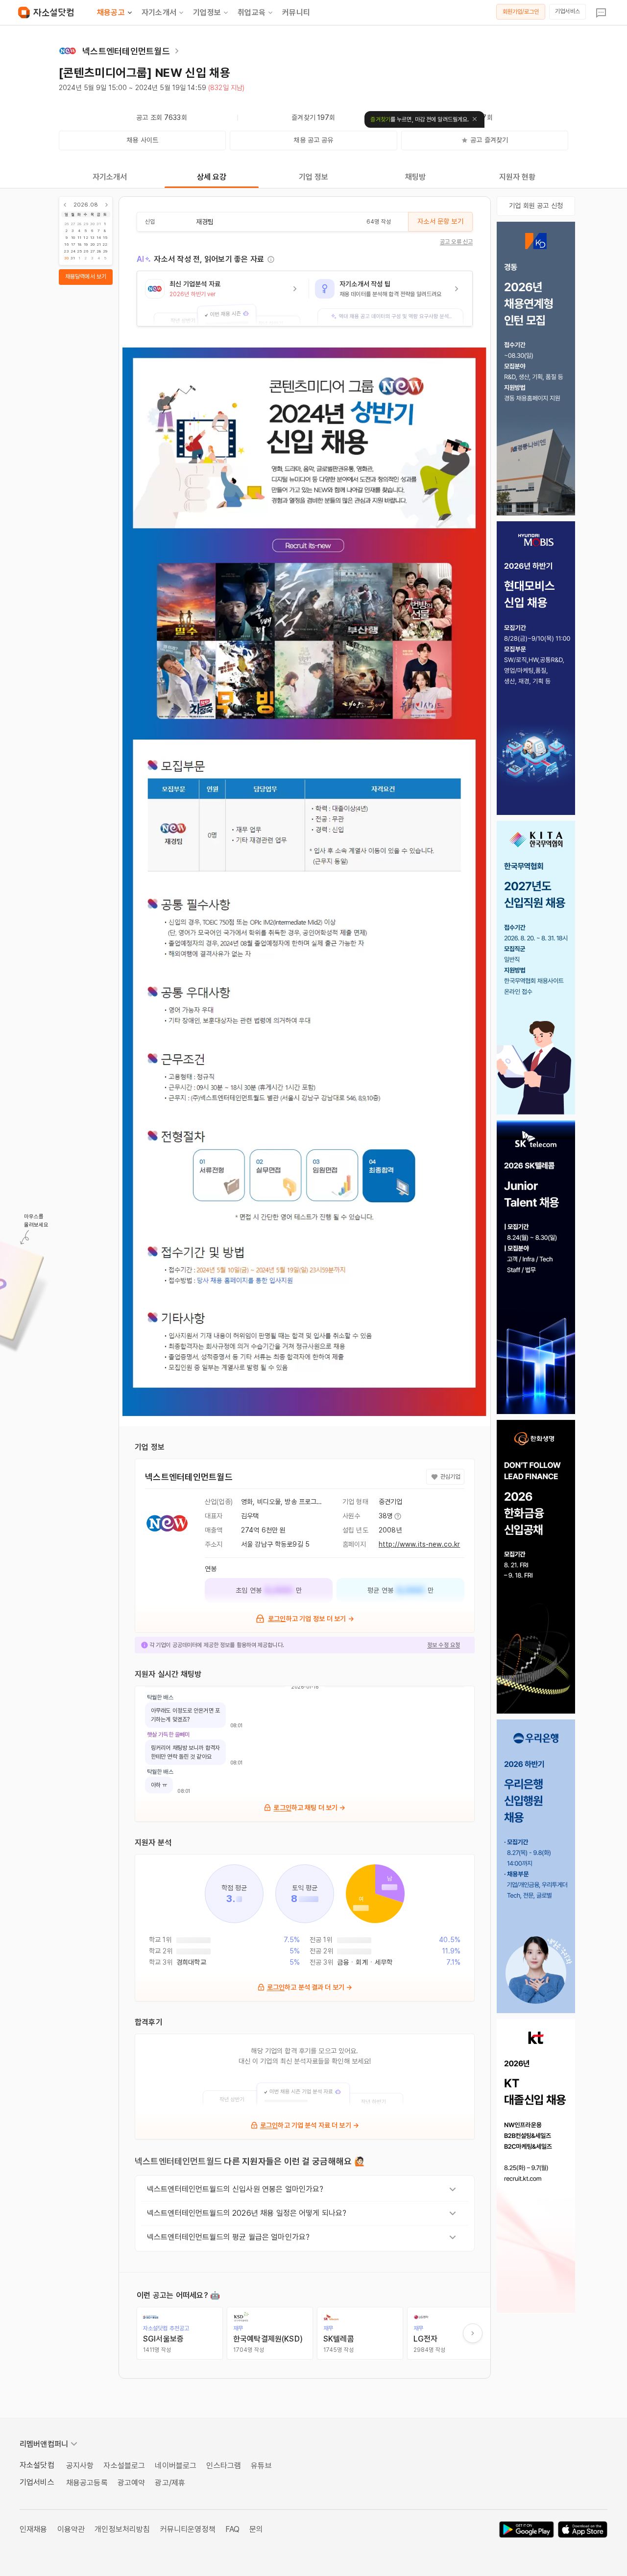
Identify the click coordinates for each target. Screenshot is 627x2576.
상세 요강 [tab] (212, 177)
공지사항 (80, 2466)
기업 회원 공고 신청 (536, 206)
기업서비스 (567, 11)
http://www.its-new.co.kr (419, 1544)
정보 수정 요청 (444, 1645)
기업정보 (207, 12)
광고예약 (132, 2483)
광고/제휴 (170, 2483)
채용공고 (111, 12)
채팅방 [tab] (415, 177)
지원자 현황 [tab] (518, 177)
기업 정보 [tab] (314, 177)
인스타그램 (224, 2466)
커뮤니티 (296, 12)
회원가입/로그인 (521, 12)
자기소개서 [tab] (110, 177)
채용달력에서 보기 (86, 277)
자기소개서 (159, 12)
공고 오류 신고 (456, 242)
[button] (223, 299)
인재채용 (34, 2529)
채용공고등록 (87, 2483)
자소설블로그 (124, 2466)
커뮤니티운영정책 (188, 2529)
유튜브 (261, 2466)
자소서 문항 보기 (440, 221)
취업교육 (252, 12)
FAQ (232, 2529)
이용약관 (71, 2529)
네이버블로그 (176, 2466)
